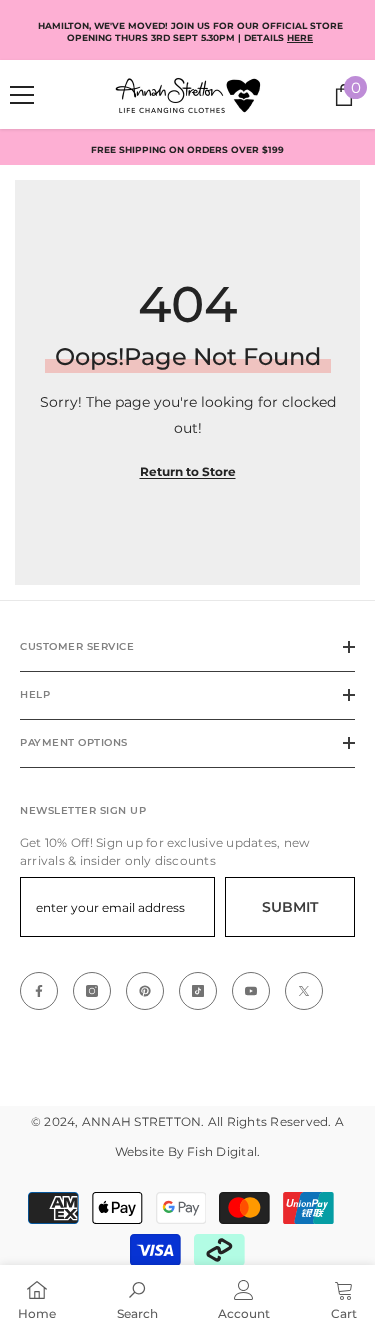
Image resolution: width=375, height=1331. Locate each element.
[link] (137, 1298)
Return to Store (188, 471)
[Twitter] (304, 991)
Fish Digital (222, 1151)
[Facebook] (39, 991)
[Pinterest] (145, 991)
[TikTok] (198, 991)
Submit (290, 907)
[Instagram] (92, 991)
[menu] (22, 95)
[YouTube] (251, 991)
